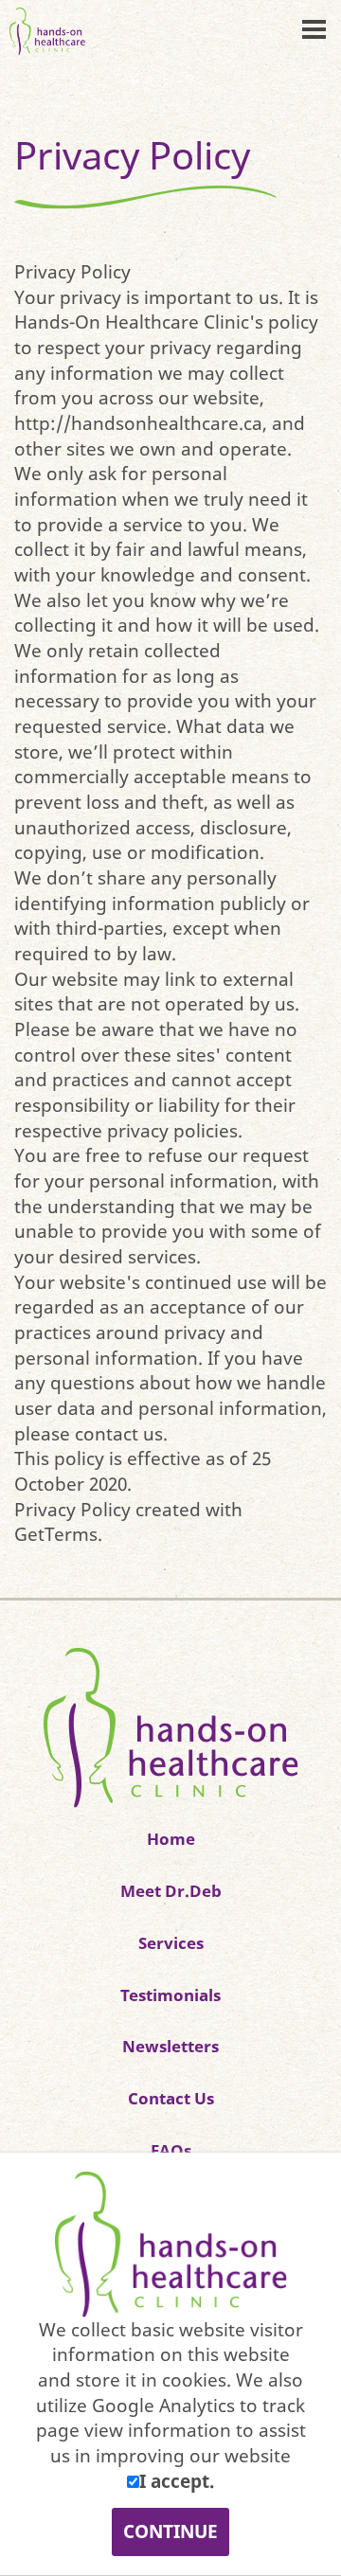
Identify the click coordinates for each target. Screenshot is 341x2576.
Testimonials (170, 1995)
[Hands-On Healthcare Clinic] (171, 1727)
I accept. (177, 2481)
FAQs (171, 2150)
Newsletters (170, 2046)
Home (171, 1838)
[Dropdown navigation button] (314, 28)
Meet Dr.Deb (171, 1890)
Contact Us (171, 2098)
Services (171, 1942)
